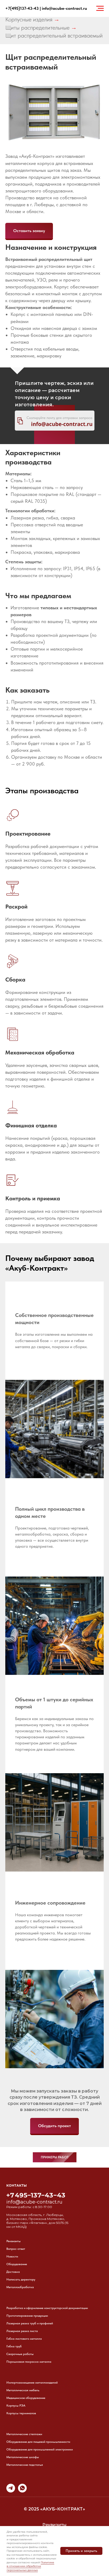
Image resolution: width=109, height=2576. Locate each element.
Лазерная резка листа (22, 2331)
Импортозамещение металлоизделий (32, 2383)
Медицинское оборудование (26, 2398)
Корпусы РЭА (16, 2406)
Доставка (13, 2272)
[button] (29, 231)
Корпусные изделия (29, 19)
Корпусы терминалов (21, 2413)
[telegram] (11, 2491)
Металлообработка (20, 2287)
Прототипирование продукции (27, 2316)
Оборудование (17, 2264)
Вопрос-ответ (16, 2249)
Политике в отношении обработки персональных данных (30, 2566)
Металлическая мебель (23, 2390)
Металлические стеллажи (24, 2434)
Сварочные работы (20, 2354)
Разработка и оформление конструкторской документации (47, 2308)
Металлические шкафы (23, 2457)
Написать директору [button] (21, 2279)
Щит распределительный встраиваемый (54, 35)
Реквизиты (13, 2241)
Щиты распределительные (37, 27)
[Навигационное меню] (100, 8)
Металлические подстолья (25, 2465)
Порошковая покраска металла (29, 2362)
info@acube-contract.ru (64, 8)
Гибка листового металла (24, 2339)
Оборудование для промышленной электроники (40, 2449)
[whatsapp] (22, 2491)
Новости (12, 2256)
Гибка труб (14, 2346)
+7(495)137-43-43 (22, 8)
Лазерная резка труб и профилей (30, 2323)
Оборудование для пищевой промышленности (38, 2442)
